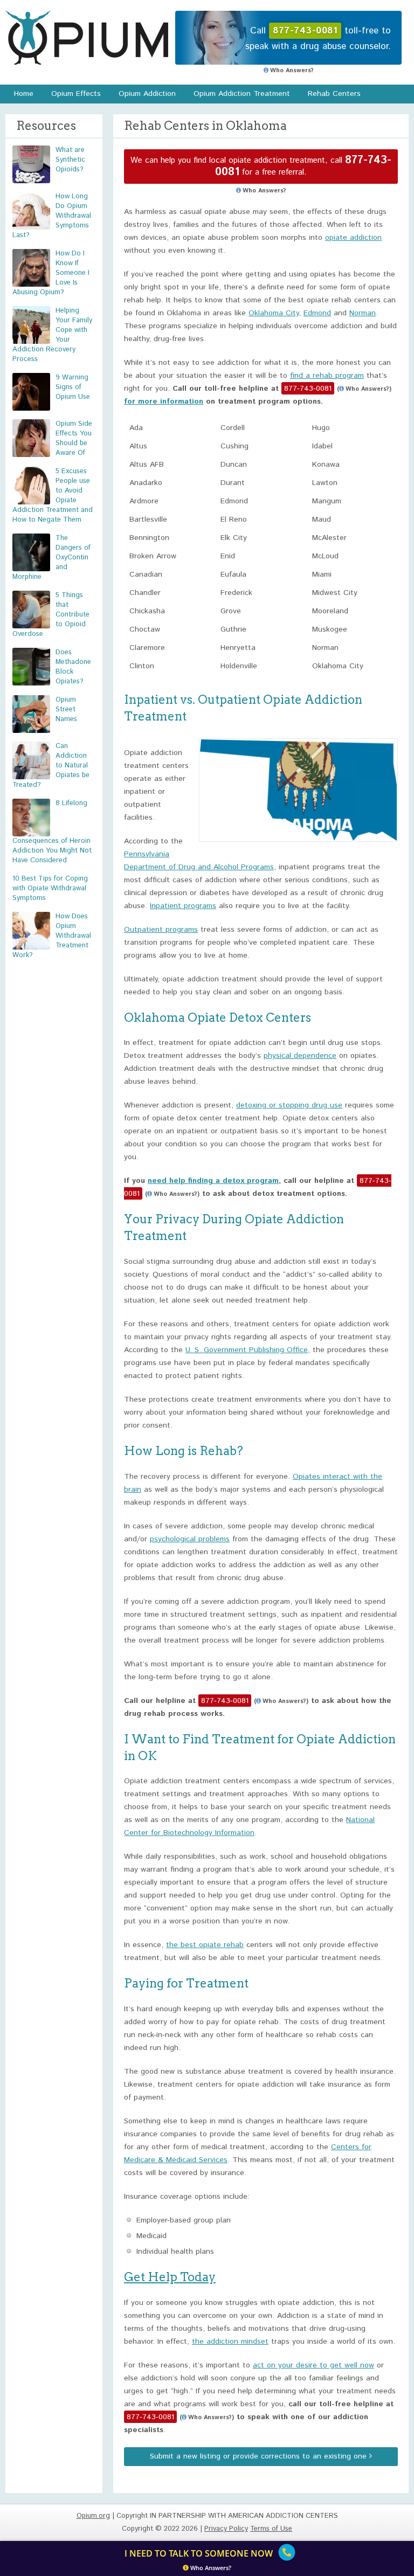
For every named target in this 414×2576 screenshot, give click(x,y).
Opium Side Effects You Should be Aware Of (74, 438)
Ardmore (144, 501)
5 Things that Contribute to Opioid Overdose (51, 615)
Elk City (234, 538)
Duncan (234, 465)
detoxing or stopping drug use (289, 1105)
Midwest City (335, 593)
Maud (322, 520)
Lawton (325, 483)
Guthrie (233, 629)
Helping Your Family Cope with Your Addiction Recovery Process (52, 335)
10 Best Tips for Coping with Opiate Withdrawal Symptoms (50, 888)
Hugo (321, 428)
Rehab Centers (334, 94)
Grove (231, 611)
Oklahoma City (274, 313)
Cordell (233, 428)
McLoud (325, 556)
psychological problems (190, 1539)
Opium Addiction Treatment (242, 94)
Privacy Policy (226, 2529)
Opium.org (87, 38)
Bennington (149, 538)
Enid (228, 556)
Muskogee (330, 629)
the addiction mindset (230, 2342)
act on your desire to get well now (313, 2365)
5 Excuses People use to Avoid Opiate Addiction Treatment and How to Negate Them (53, 496)
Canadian (146, 574)
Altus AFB (147, 465)
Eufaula (233, 574)
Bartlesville (148, 520)
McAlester (329, 538)
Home (24, 94)
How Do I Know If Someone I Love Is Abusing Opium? (51, 273)
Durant (233, 483)
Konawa (326, 465)
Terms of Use (271, 2529)
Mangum (327, 501)
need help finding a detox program (213, 1181)
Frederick (236, 593)
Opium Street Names (66, 709)
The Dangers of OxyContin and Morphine (51, 558)
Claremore (147, 648)
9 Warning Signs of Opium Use (73, 387)
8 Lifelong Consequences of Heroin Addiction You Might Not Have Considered (52, 832)
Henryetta (238, 648)
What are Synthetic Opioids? (70, 160)
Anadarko (146, 483)
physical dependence (300, 1056)
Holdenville (239, 666)
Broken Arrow (153, 556)
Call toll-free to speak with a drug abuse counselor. (318, 39)
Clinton (142, 666)
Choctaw (145, 629)
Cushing (234, 446)
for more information (164, 401)
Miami (322, 574)
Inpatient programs (183, 906)
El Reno (234, 520)
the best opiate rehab (205, 1945)
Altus (138, 446)
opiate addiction (353, 238)
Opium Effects (76, 94)
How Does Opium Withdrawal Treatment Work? (52, 936)
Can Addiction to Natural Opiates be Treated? (51, 766)
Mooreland (330, 611)
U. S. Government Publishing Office (247, 1350)
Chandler (145, 593)
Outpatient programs (161, 930)
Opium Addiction (147, 94)
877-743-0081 (308, 389)
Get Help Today (170, 2277)
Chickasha (147, 611)
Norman (363, 313)
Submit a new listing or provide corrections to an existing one (260, 2456)
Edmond (317, 313)
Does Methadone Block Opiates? (73, 667)
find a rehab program (327, 376)
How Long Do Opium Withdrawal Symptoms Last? (52, 216)
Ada (136, 428)
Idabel (322, 446)
